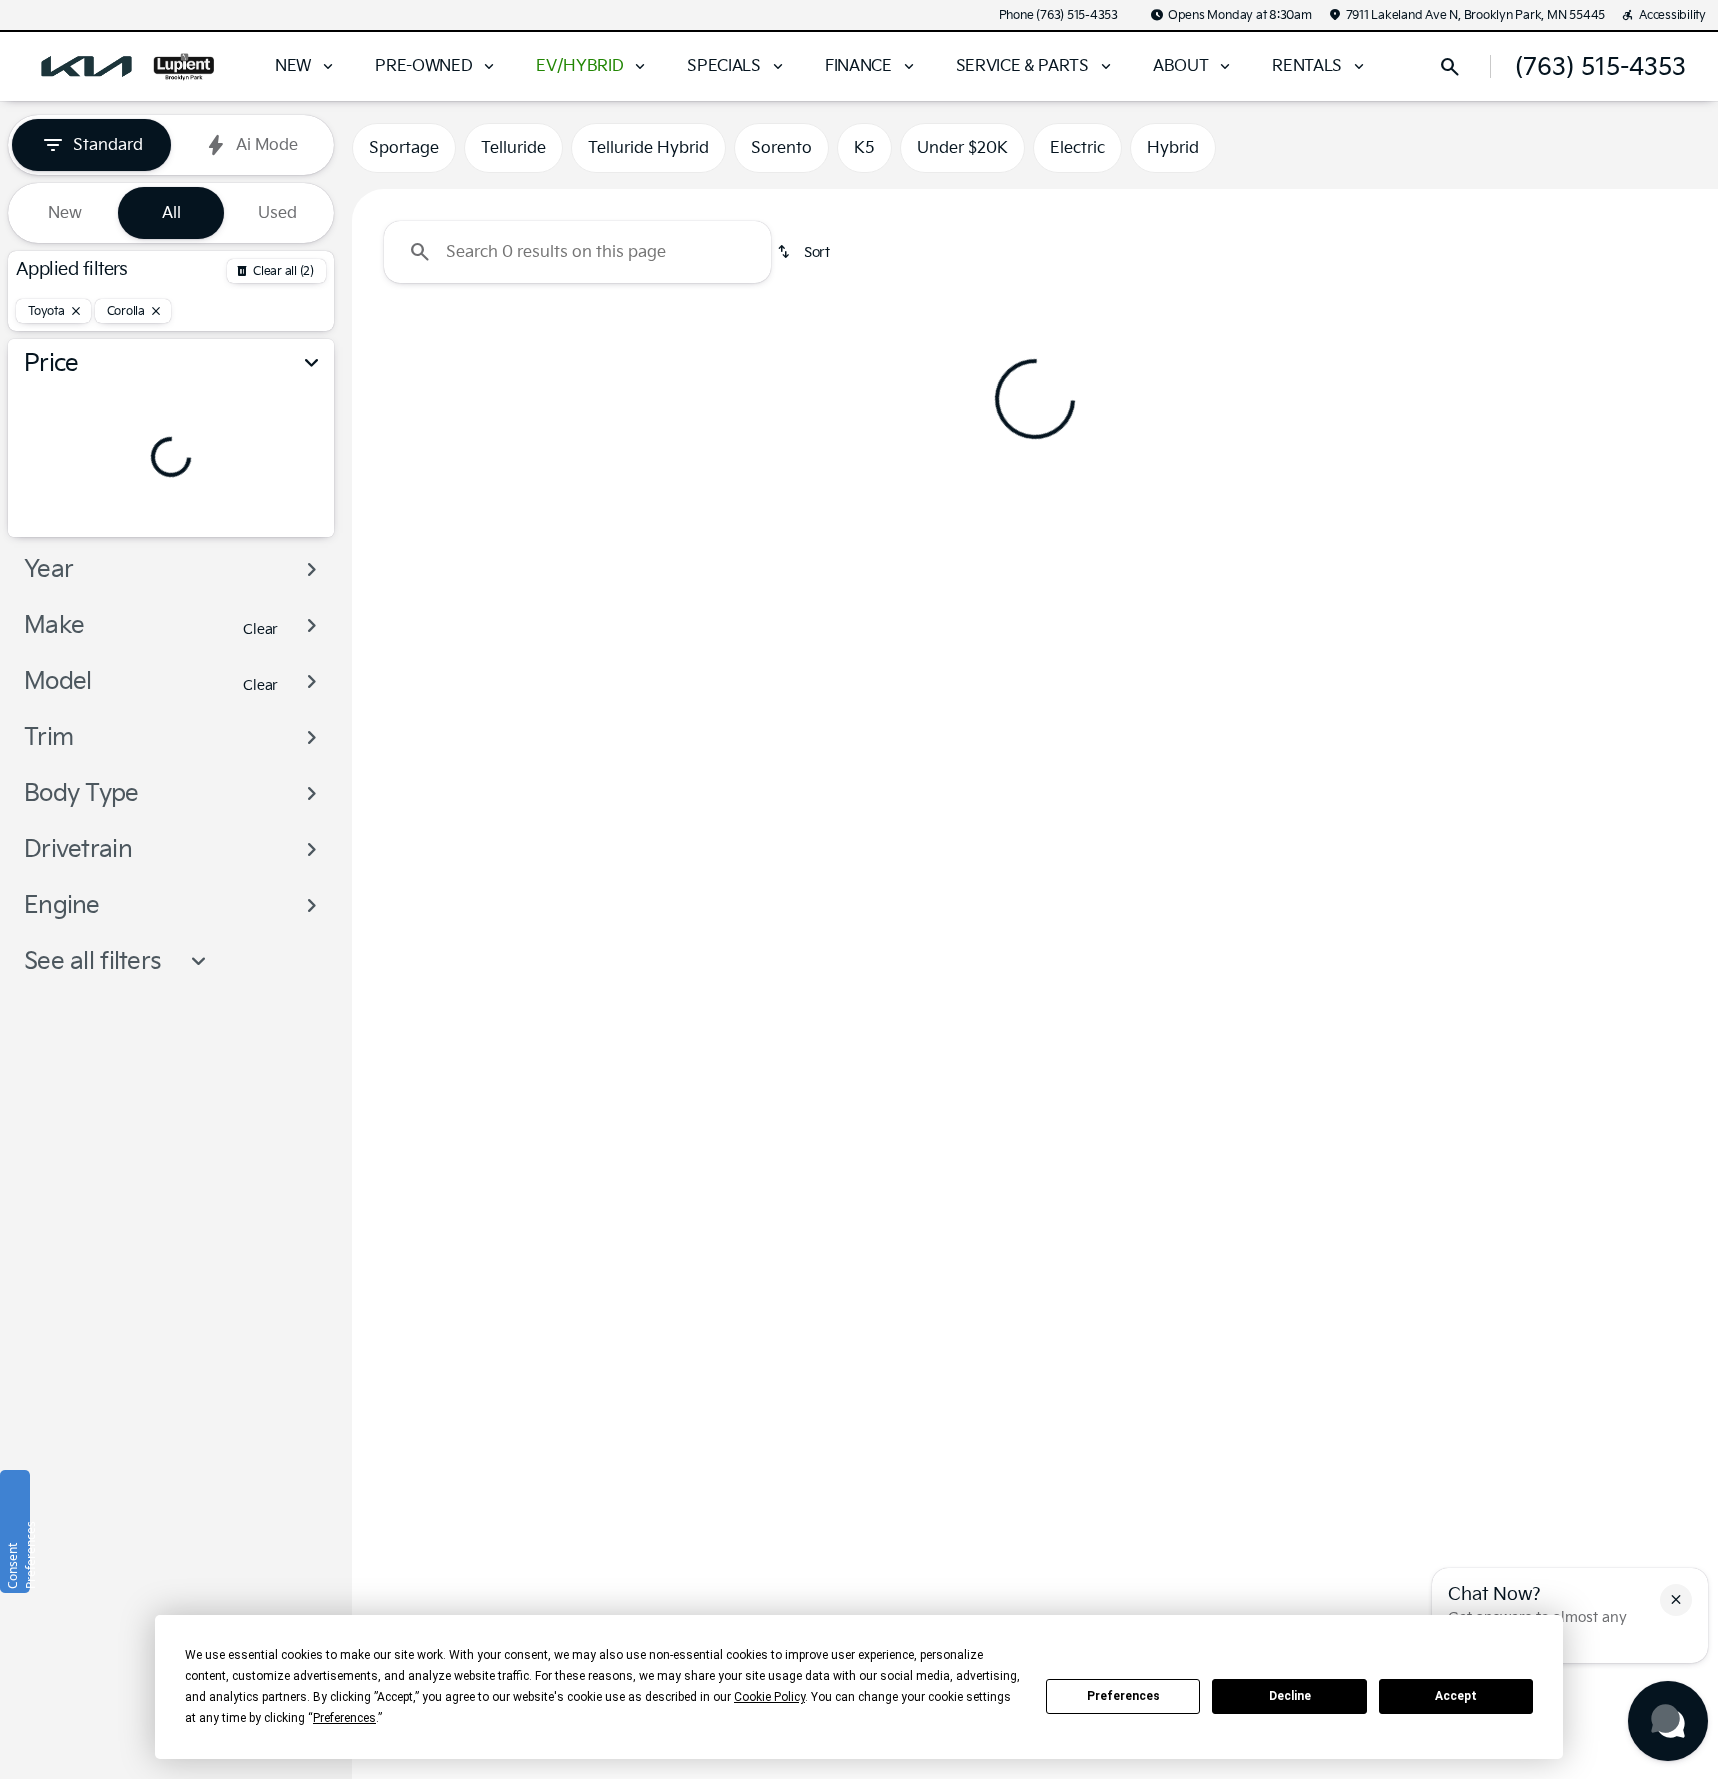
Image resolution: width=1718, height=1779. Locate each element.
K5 (864, 148)
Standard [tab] (108, 145)
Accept (1456, 1696)
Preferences (1123, 1696)
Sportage (404, 148)
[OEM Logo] (86, 67)
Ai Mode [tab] (267, 145)
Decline (1290, 1696)
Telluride (513, 148)
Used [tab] (277, 213)
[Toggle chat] (1668, 1721)
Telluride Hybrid (648, 148)
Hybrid (1173, 148)
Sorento (781, 148)
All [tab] (171, 213)
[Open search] (1450, 67)
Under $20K (962, 148)
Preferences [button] (344, 1718)
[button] (1676, 1600)
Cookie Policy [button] (769, 1697)
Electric (1077, 148)
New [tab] (65, 213)
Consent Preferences (17, 1555)
